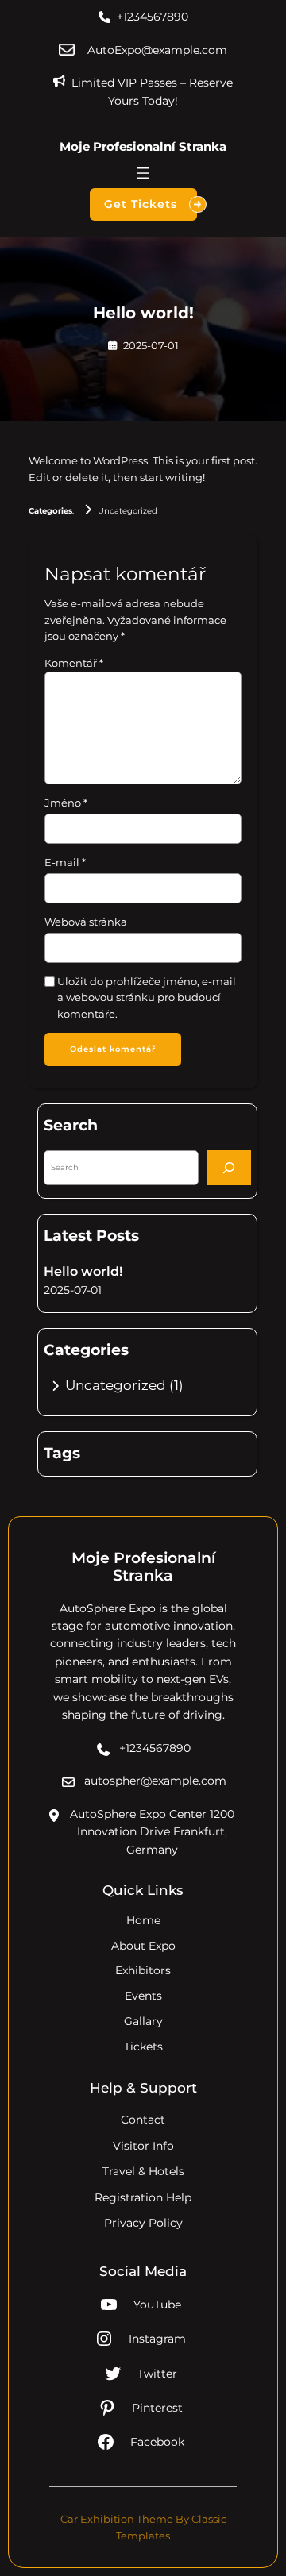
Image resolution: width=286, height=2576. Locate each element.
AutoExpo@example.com (157, 50)
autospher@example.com (155, 1781)
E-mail (65, 862)
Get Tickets (141, 204)
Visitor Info (143, 2146)
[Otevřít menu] (143, 173)
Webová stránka (86, 922)
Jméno (66, 803)
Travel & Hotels (143, 2171)
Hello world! (83, 1271)
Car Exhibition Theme (117, 2519)
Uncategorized (128, 511)
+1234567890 (153, 17)
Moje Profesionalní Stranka (143, 146)
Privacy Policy (143, 2223)
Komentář (74, 663)
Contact (143, 2120)
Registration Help (143, 2197)
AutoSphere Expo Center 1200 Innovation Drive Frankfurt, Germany (152, 1832)
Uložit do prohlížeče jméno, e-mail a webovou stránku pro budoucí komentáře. (147, 997)
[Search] (229, 1167)
